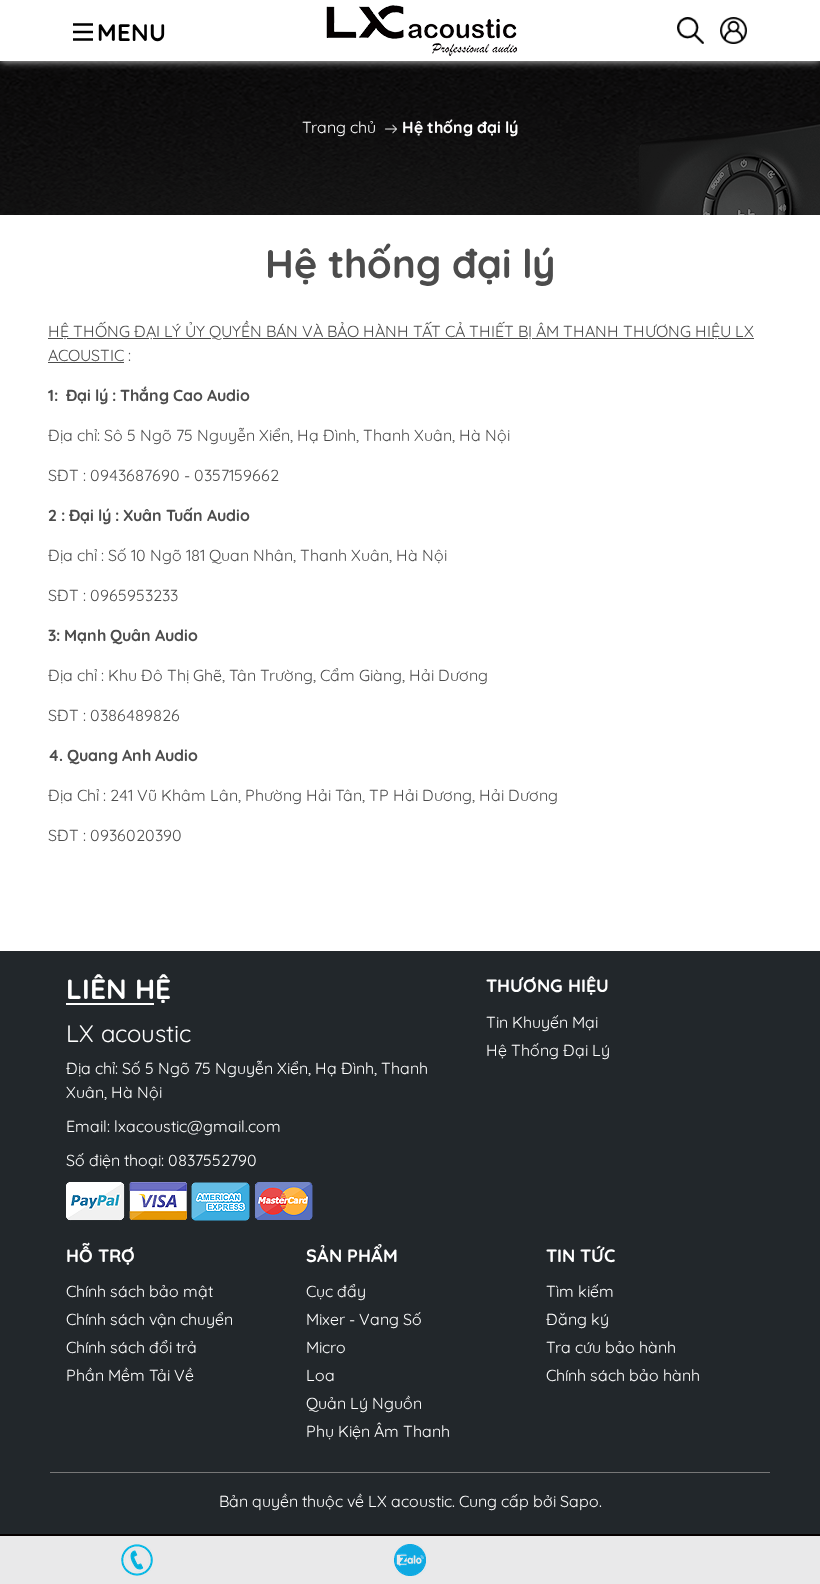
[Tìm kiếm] (690, 30)
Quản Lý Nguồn (364, 1403)
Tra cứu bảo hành (611, 1347)
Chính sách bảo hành (623, 1375)
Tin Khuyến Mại (542, 1022)
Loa (320, 1375)
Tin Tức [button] (580, 1255)
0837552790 (212, 1160)
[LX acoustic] (422, 30)
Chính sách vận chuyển (149, 1319)
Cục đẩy (336, 1291)
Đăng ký (577, 1319)
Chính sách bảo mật (139, 1291)
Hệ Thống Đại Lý (548, 1050)
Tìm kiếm (580, 1291)
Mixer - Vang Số (364, 1319)
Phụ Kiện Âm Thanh (378, 1431)
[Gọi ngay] (136, 1560)
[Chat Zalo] (409, 1560)
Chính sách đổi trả (131, 1347)
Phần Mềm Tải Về (130, 1375)
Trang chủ (339, 127)
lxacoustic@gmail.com (197, 1126)
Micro (326, 1347)
